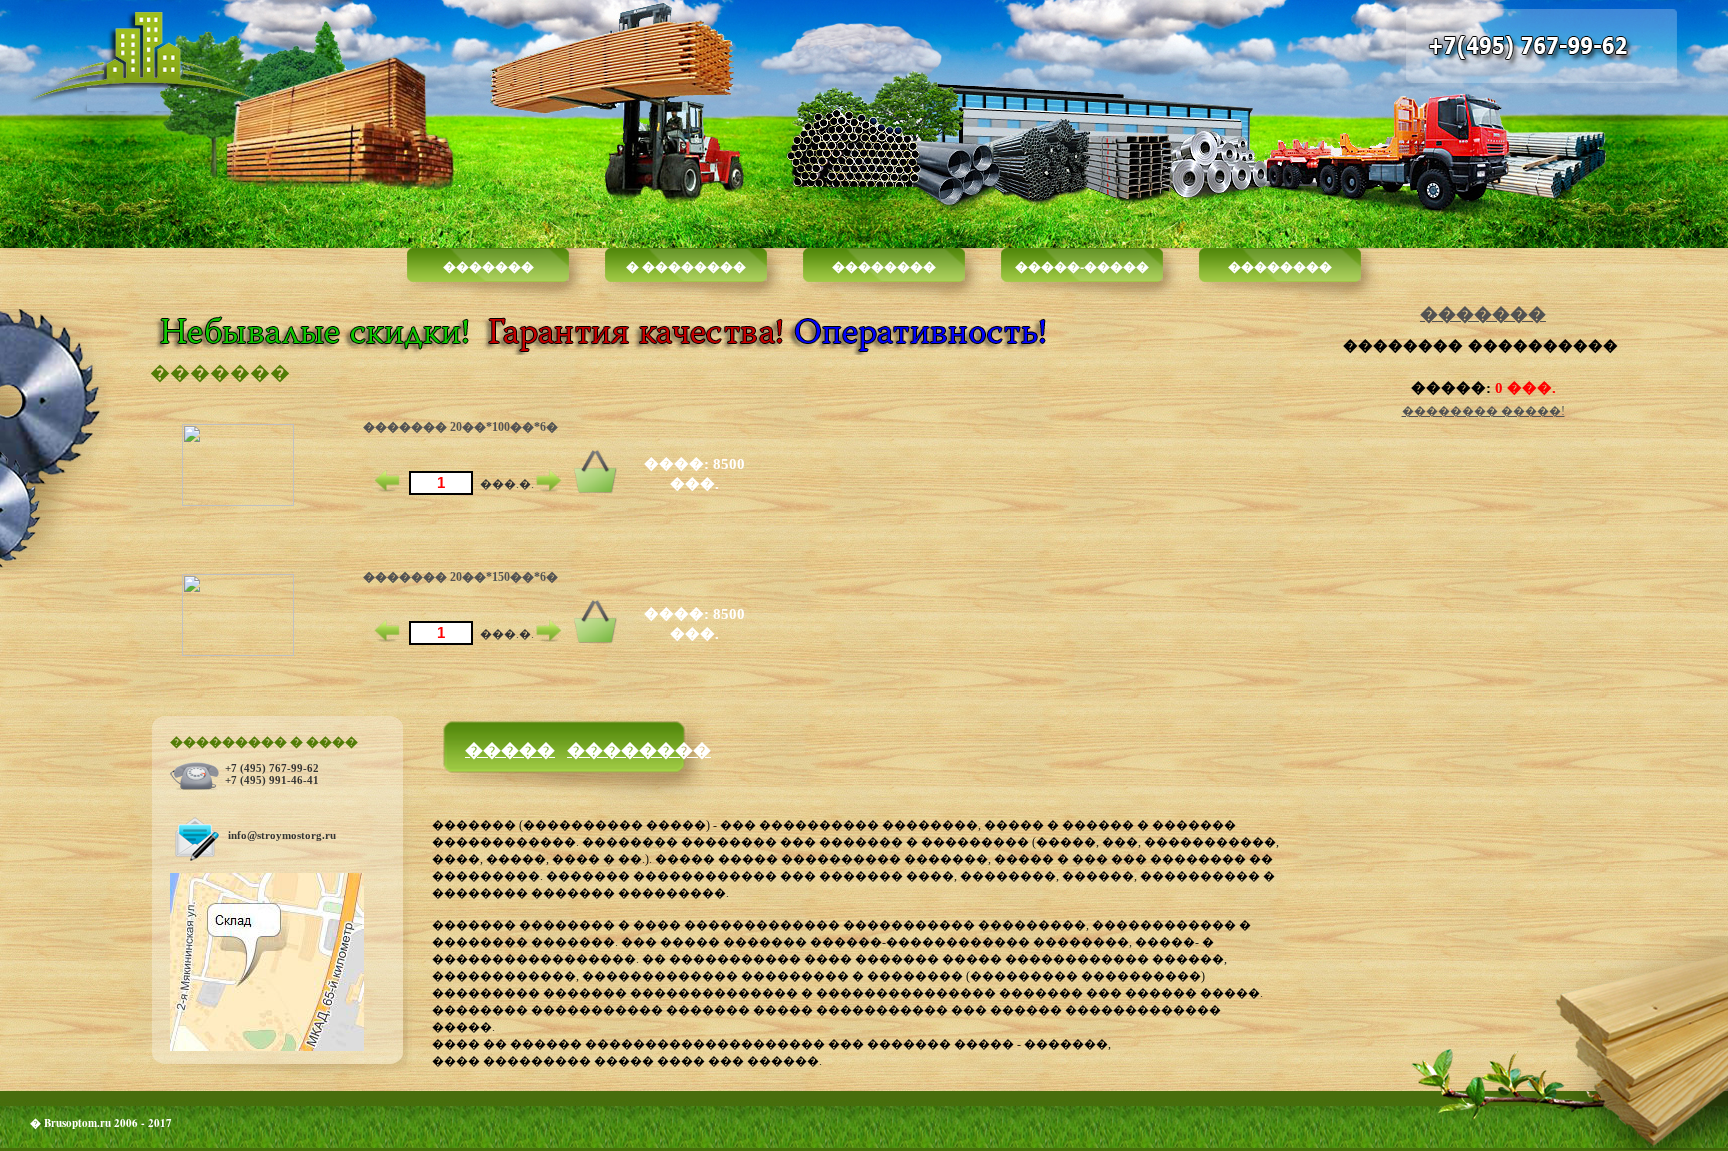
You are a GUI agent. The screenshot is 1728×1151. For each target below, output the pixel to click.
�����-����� (1082, 265)
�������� (884, 265)
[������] (595, 490)
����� (510, 749)
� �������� (686, 265)
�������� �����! (1483, 411)
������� (488, 265)
